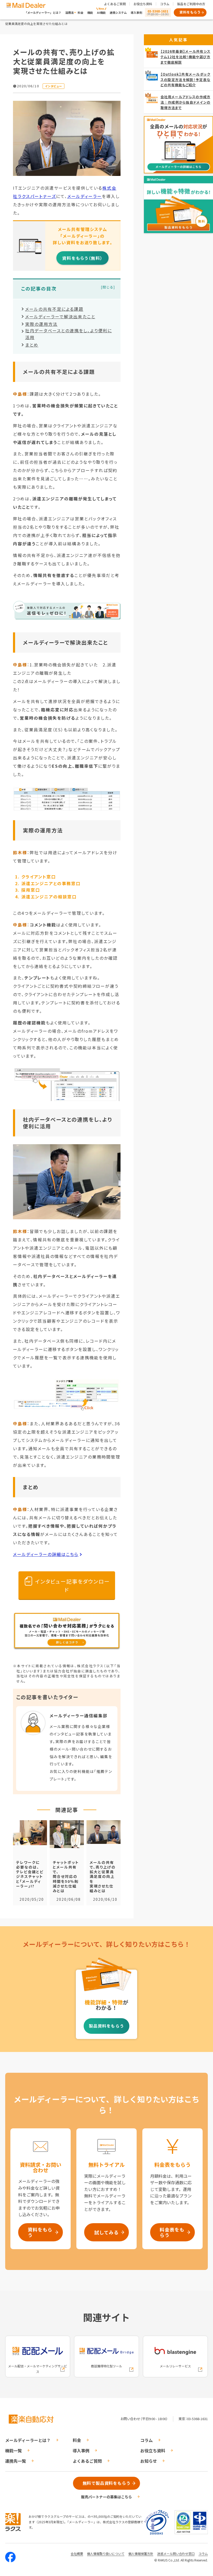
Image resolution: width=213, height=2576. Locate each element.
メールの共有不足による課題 (54, 309)
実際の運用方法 (41, 324)
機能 (90, 12)
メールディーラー (85, 196)
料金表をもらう (172, 2232)
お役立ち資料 (143, 4)
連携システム (118, 12)
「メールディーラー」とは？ (43, 12)
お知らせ (149, 2461)
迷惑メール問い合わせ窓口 (176, 2554)
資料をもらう (190, 12)
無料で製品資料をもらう (107, 2483)
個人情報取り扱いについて (106, 2554)
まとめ (32, 345)
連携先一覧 (16, 2461)
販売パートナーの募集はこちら (106, 2497)
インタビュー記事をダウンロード (72, 1585)
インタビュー (54, 86)
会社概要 (77, 2554)
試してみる (106, 2232)
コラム (165, 4)
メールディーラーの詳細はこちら (46, 1554)
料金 (81, 12)
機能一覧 (14, 2451)
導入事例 (136, 12)
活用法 (69, 12)
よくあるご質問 (115, 4)
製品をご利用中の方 (191, 4)
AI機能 (101, 12)
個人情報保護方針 (141, 2554)
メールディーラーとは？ (28, 2440)
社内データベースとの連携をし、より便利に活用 (69, 334)
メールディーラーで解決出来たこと (60, 316)
